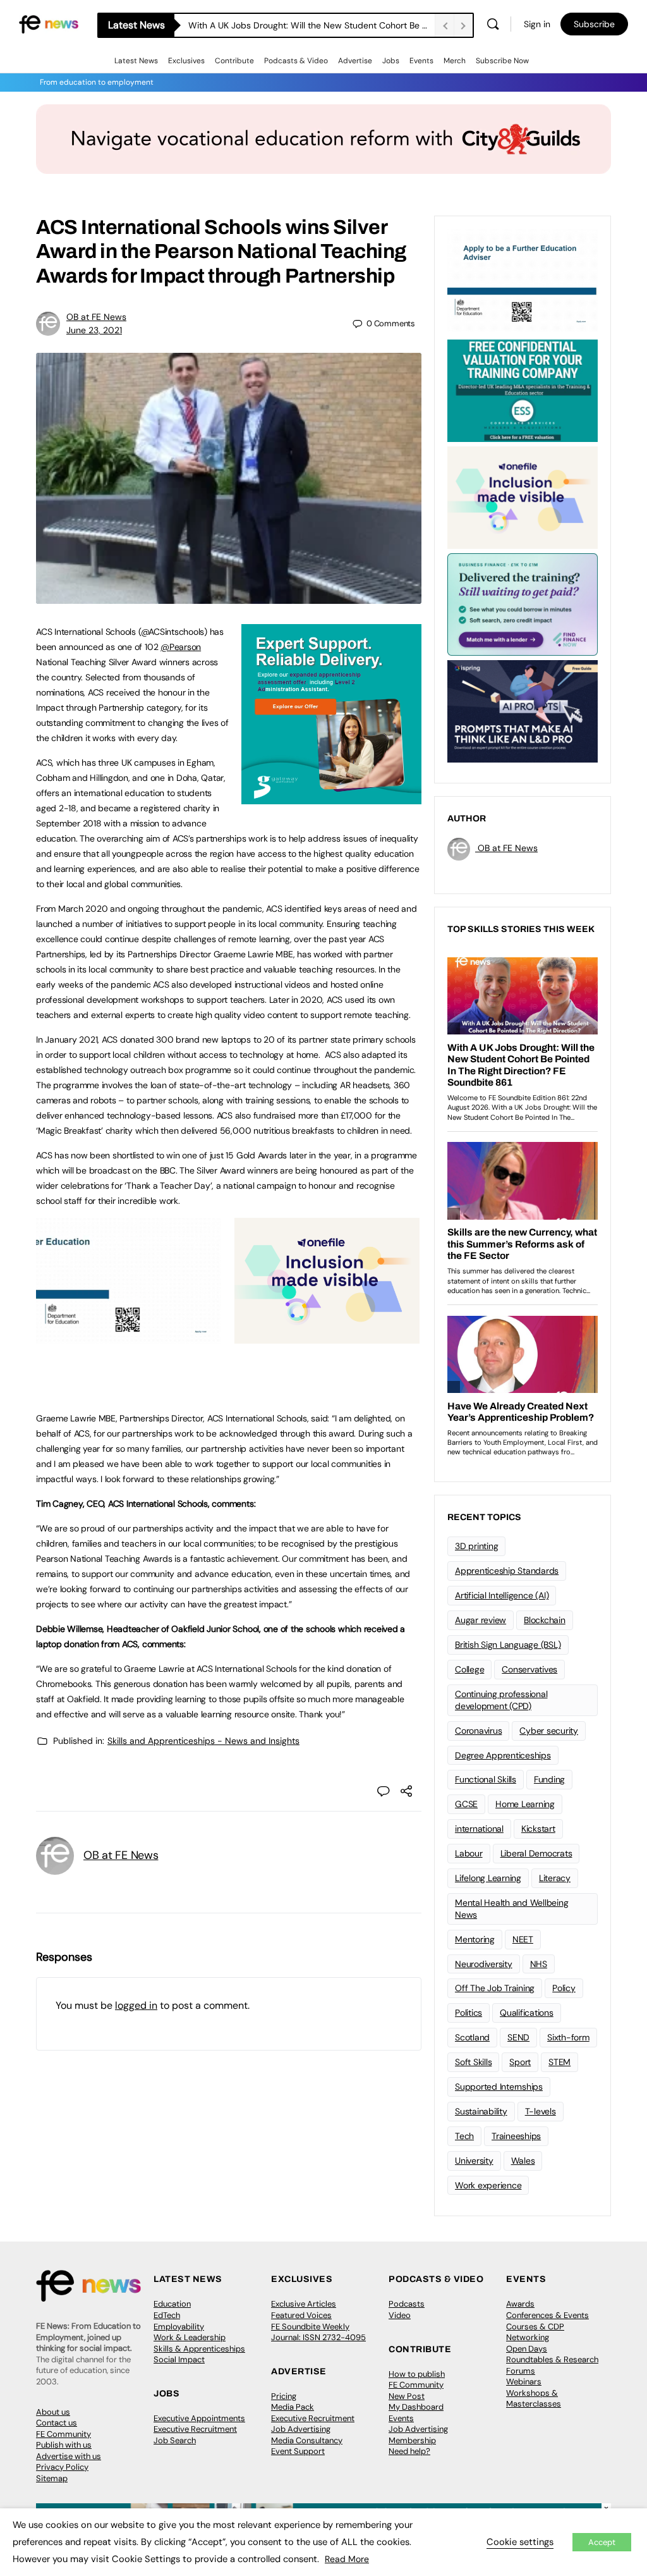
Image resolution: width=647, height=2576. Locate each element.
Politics (469, 2013)
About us (53, 2412)
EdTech (167, 2315)
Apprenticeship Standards (507, 1571)
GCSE (466, 1804)
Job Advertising (301, 2429)
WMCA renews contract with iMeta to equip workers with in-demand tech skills (311, 25)
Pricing (284, 2396)
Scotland (472, 2037)
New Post (407, 2396)
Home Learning (525, 1804)
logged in (136, 2005)
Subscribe (594, 24)
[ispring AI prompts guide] (523, 710)
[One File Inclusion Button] (327, 1337)
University (474, 2161)
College (469, 1669)
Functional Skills (486, 1779)
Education (172, 2304)
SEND (518, 2037)
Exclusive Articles (304, 2304)
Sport (520, 2062)
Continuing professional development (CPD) (501, 1700)
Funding (549, 1779)
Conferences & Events (547, 2315)
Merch (455, 61)
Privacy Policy (62, 2467)
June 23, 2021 (94, 330)
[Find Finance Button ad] (523, 603)
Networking (528, 2337)
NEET (523, 1939)
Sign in (537, 24)
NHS (539, 1964)
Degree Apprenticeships (503, 1755)
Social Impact (179, 2359)
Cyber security (549, 1731)
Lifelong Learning (488, 1878)
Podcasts (407, 2304)
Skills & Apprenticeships (199, 2349)
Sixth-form (568, 2037)
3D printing (476, 1546)
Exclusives (186, 61)
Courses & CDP (535, 2327)
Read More (347, 2559)
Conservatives (529, 1669)
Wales (523, 2161)
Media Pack (293, 2407)
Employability (179, 2327)
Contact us (57, 2423)
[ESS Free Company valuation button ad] (523, 389)
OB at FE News (96, 317)
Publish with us (64, 2445)
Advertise (355, 61)
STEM (559, 2062)
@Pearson (181, 647)
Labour (469, 1853)
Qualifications (527, 2013)
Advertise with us (69, 2456)
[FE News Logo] (49, 23)
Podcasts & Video (296, 61)
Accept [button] (602, 2542)
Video (400, 2315)
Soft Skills (473, 2062)
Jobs (391, 61)
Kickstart (538, 1829)
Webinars (524, 2382)
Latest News (136, 61)
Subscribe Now (502, 61)
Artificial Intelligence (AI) (502, 1595)
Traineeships (516, 2136)
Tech (464, 2136)
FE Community (63, 2434)
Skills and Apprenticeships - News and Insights (203, 1741)
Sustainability (481, 2111)
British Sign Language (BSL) (508, 1645)
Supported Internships (499, 2087)
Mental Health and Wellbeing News (512, 1909)
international (479, 1829)
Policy (564, 1988)
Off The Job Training (495, 1988)
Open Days (527, 2349)
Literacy (555, 1878)
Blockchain (545, 1620)
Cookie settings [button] (520, 2542)
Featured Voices (301, 2315)
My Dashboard (416, 2407)
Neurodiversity (484, 1964)
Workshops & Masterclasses (534, 2399)
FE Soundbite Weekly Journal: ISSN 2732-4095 (318, 2332)
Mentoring (475, 1939)
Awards (520, 2304)
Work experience (488, 2185)
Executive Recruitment (195, 2429)
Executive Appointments (199, 2418)
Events (421, 61)
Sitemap (52, 2478)
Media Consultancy (307, 2440)
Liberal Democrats (536, 1853)
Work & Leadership (190, 2337)
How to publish (417, 2374)
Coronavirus (478, 1731)
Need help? (409, 2451)
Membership (412, 2440)
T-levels (541, 2111)
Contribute (234, 61)
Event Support (298, 2451)
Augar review (481, 1620)
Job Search (175, 2440)
